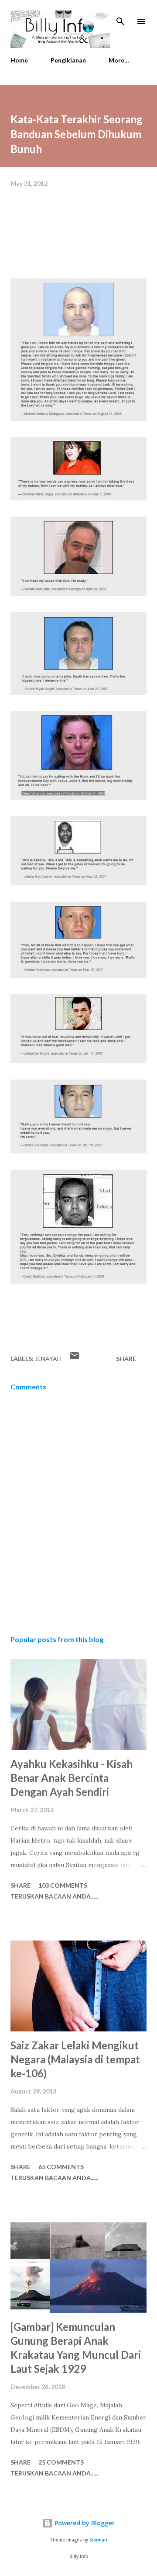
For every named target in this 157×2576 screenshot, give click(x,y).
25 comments (61, 2462)
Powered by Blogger (84, 2523)
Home (19, 60)
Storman (98, 2540)
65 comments (61, 2167)
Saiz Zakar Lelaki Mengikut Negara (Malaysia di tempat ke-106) (75, 2059)
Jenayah (48, 1359)
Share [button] (126, 1359)
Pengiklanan (68, 60)
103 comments (63, 1885)
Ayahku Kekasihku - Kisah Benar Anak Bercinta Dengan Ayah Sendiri (72, 1778)
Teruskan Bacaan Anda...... (55, 1896)
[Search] (120, 16)
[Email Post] (75, 1359)
